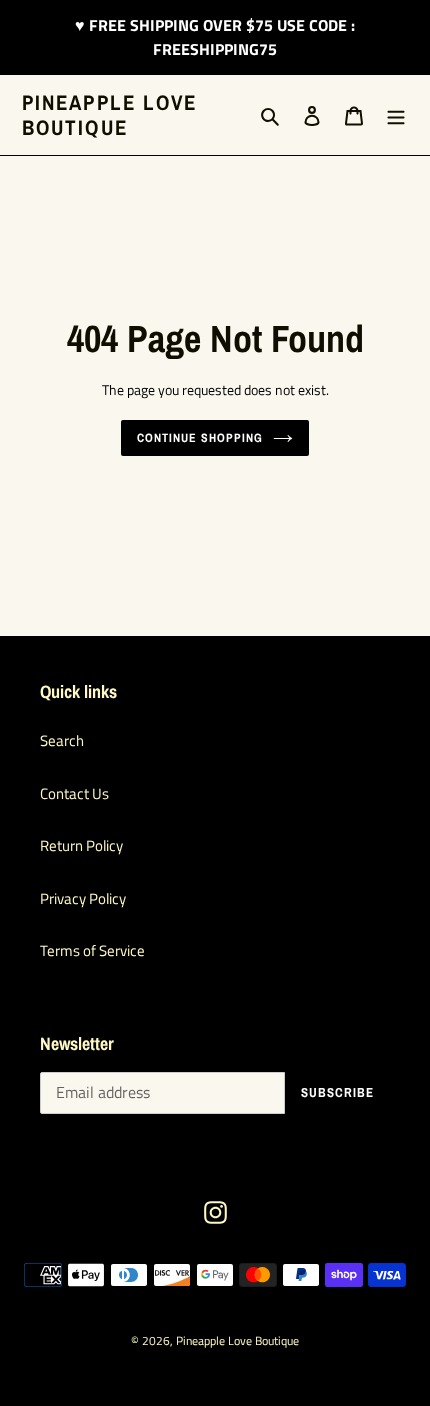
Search (62, 740)
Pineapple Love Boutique (109, 115)
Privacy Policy (83, 898)
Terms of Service (92, 950)
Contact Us (74, 793)
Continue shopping (200, 437)
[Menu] (396, 115)
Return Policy (81, 845)
